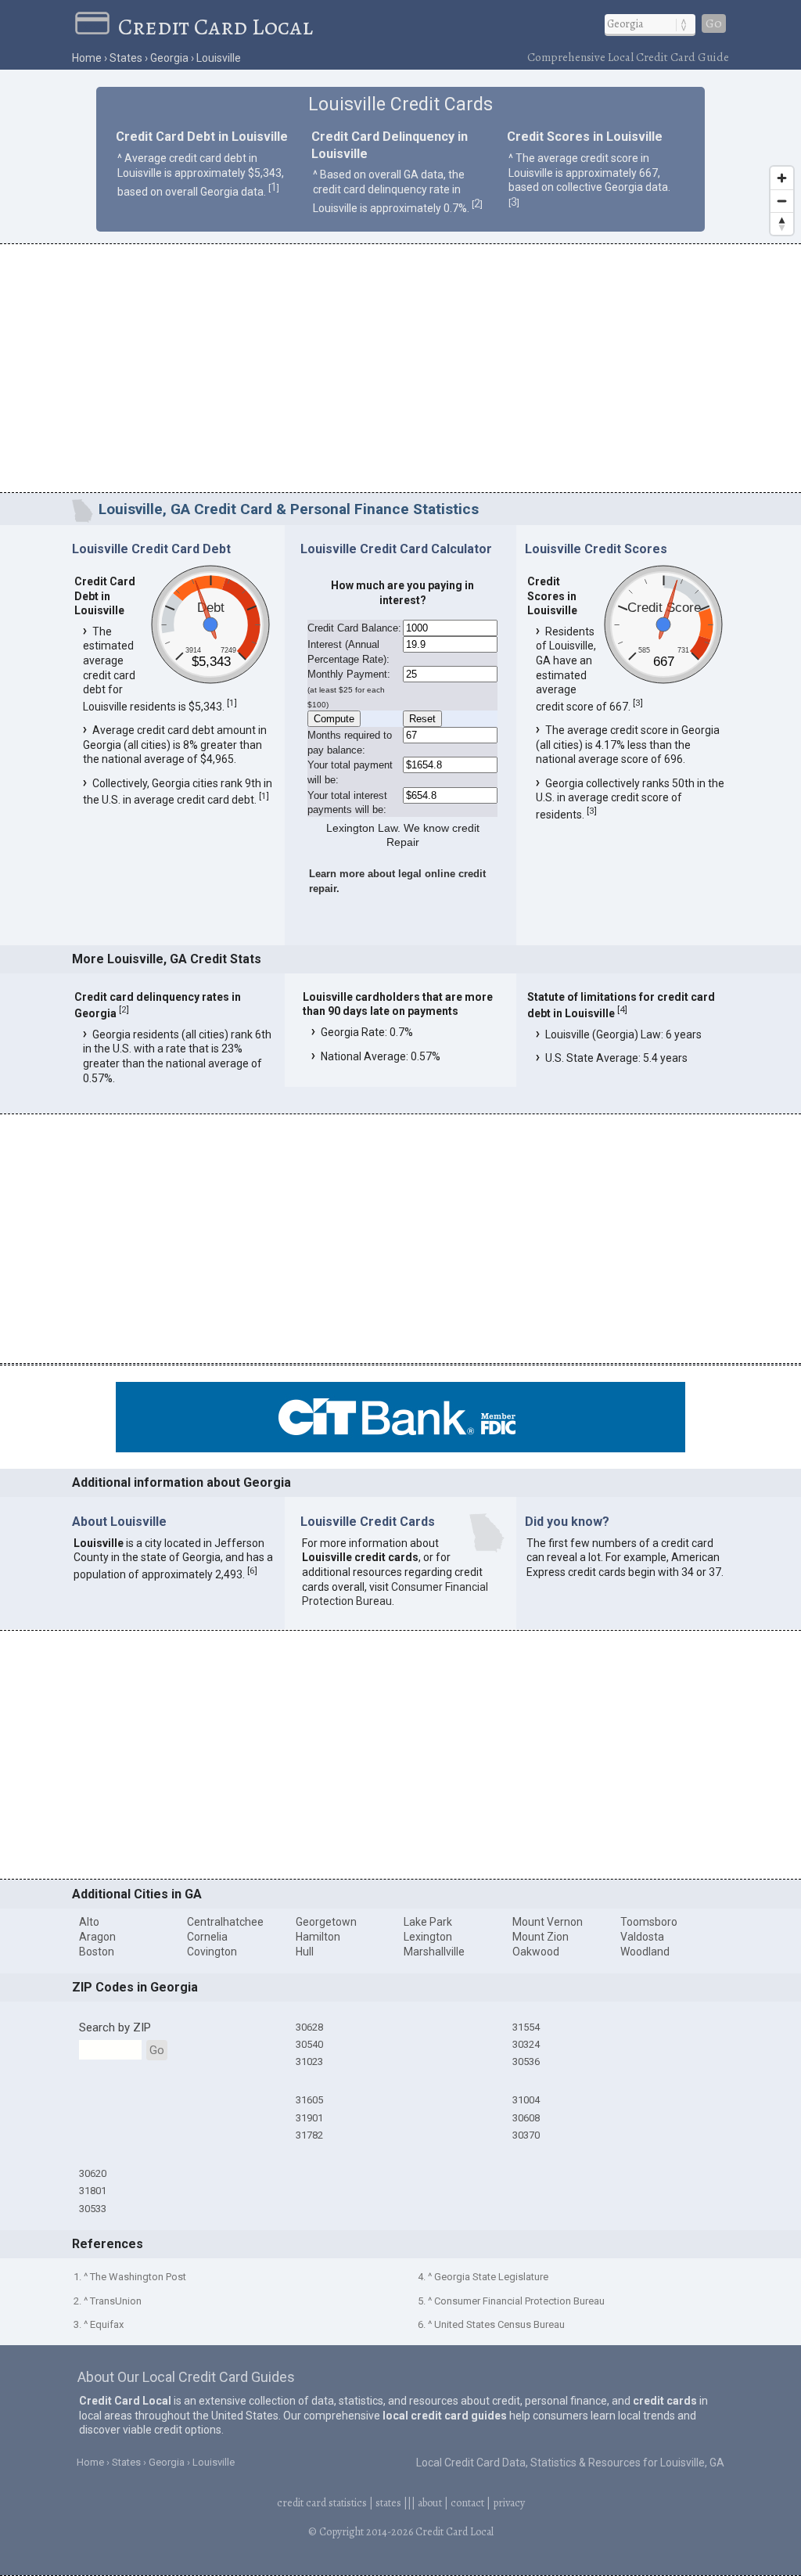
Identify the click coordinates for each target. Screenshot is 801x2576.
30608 (526, 2118)
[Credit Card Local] (96, 27)
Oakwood (536, 1952)
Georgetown (326, 1922)
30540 (309, 2044)
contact (467, 2503)
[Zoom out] (782, 201)
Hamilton (318, 1937)
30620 (93, 2173)
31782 (309, 2135)
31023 (309, 2062)
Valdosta (642, 1937)
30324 (526, 2044)
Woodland (645, 1952)
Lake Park (428, 1922)
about (430, 2503)
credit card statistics (322, 2503)
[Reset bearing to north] (782, 223)
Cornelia (207, 1937)
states (388, 2503)
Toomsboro (649, 1922)
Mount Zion (541, 1937)
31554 (526, 2027)
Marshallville (434, 1952)
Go (714, 23)
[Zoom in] (782, 178)
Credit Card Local (216, 27)
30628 (309, 2027)
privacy (509, 2503)
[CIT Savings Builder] (400, 1448)
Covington (212, 1952)
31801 (93, 2191)
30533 (93, 2209)
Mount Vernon (548, 1922)
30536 (526, 2062)
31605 (309, 2100)
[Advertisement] (400, 371)
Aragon (97, 1937)
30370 (526, 2135)
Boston (97, 1952)
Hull (305, 1952)
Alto (89, 1922)
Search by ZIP (115, 2027)
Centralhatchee (225, 1922)
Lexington (428, 1937)
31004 (526, 2100)
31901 (309, 2118)
